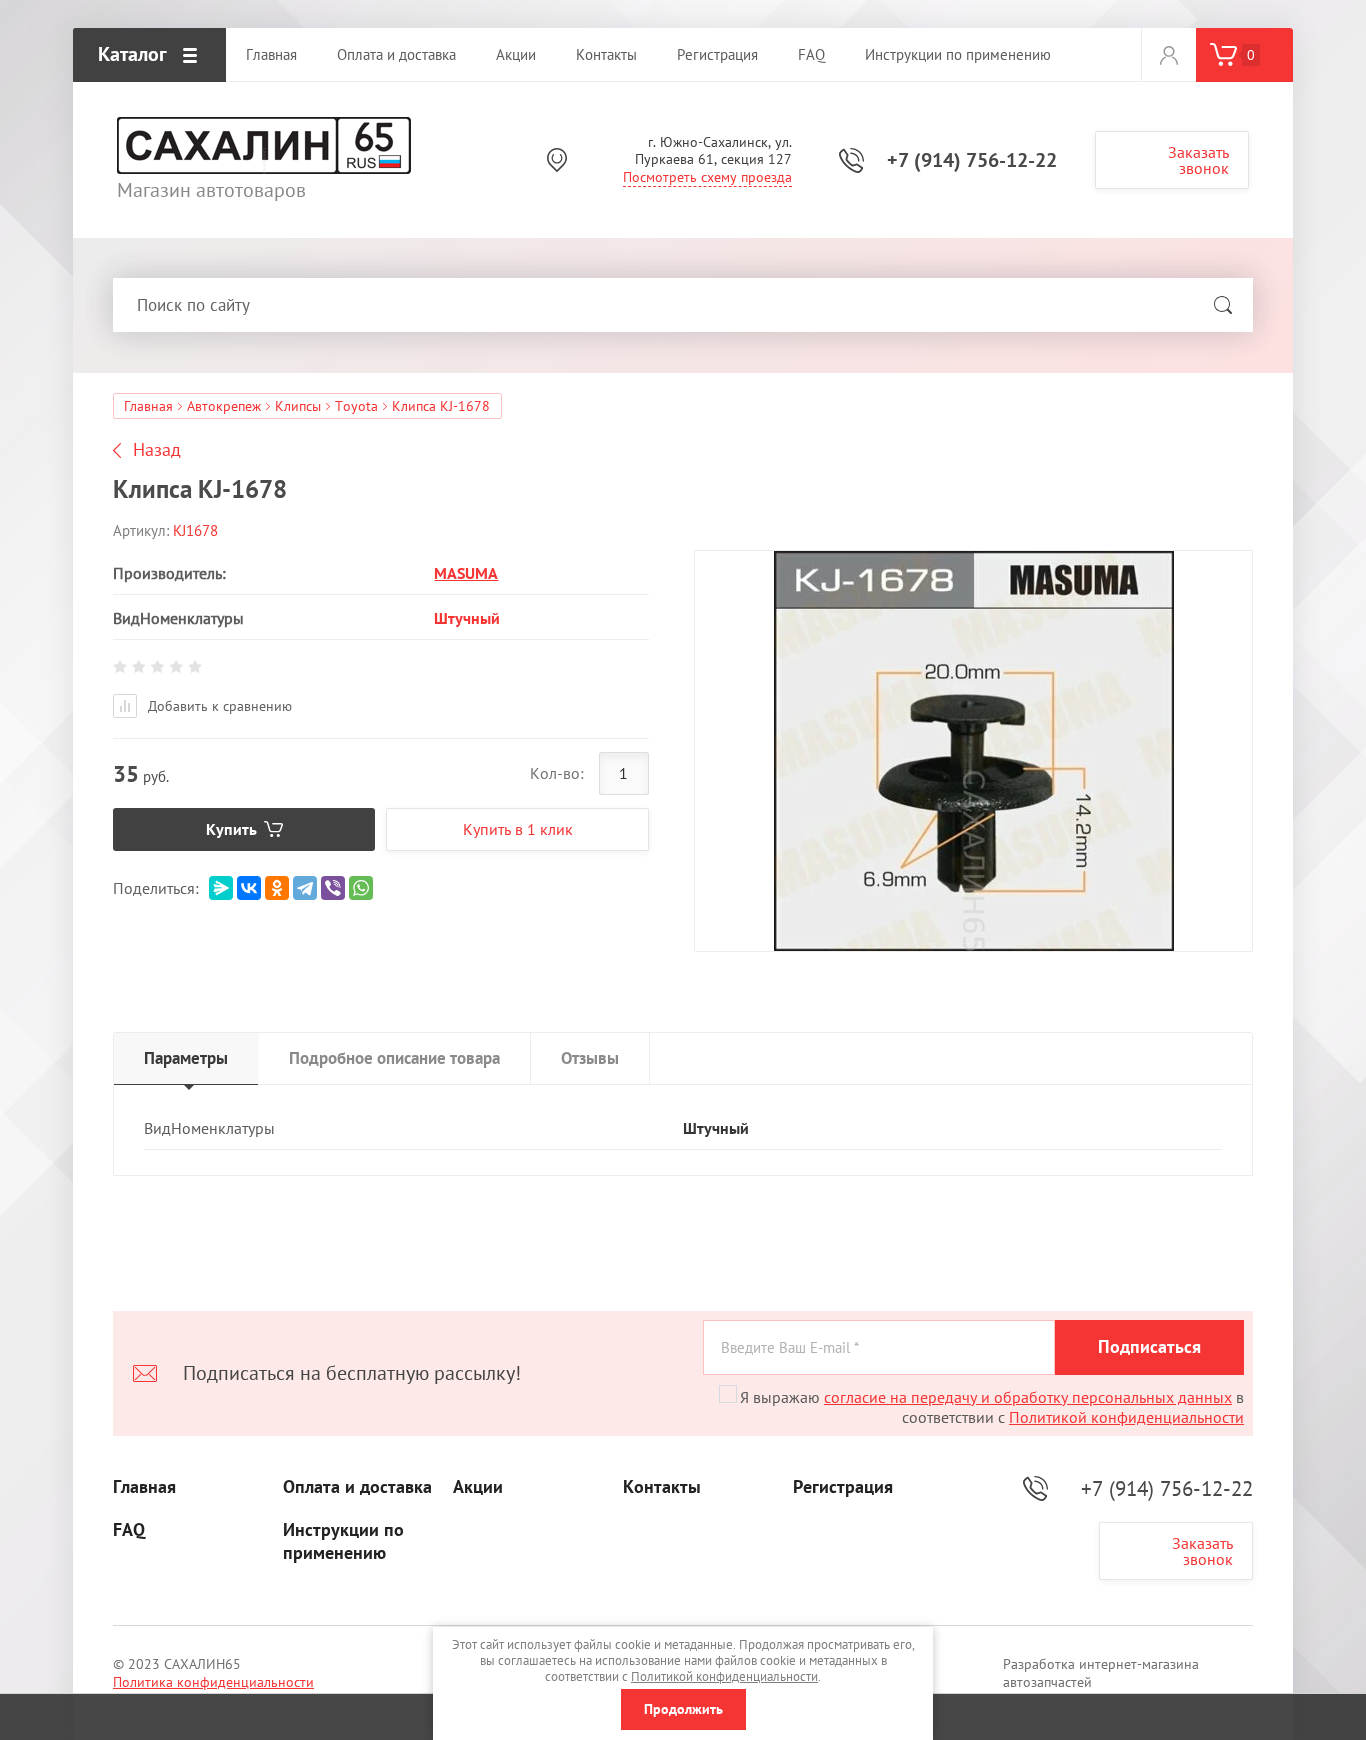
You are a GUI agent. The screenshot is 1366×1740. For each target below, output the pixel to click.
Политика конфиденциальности (213, 1682)
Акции (478, 1487)
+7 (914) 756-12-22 (972, 160)
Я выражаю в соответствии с (992, 1407)
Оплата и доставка (357, 1487)
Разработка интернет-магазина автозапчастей (1101, 1673)
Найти (1223, 305)
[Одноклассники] (277, 888)
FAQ (129, 1530)
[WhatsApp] (361, 888)
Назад (157, 450)
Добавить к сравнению (218, 706)
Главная (148, 406)
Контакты (662, 1487)
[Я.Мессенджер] (221, 888)
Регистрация (843, 1487)
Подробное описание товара (394, 1058)
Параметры (186, 1058)
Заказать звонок (1198, 160)
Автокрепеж (224, 406)
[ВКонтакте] (249, 888)
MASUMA (466, 573)
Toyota (356, 406)
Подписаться (1149, 1346)
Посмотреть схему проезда (707, 177)
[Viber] (333, 888)
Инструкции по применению (343, 1541)
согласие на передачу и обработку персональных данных (1028, 1397)
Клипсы (298, 406)
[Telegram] (305, 888)
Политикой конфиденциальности (1126, 1417)
